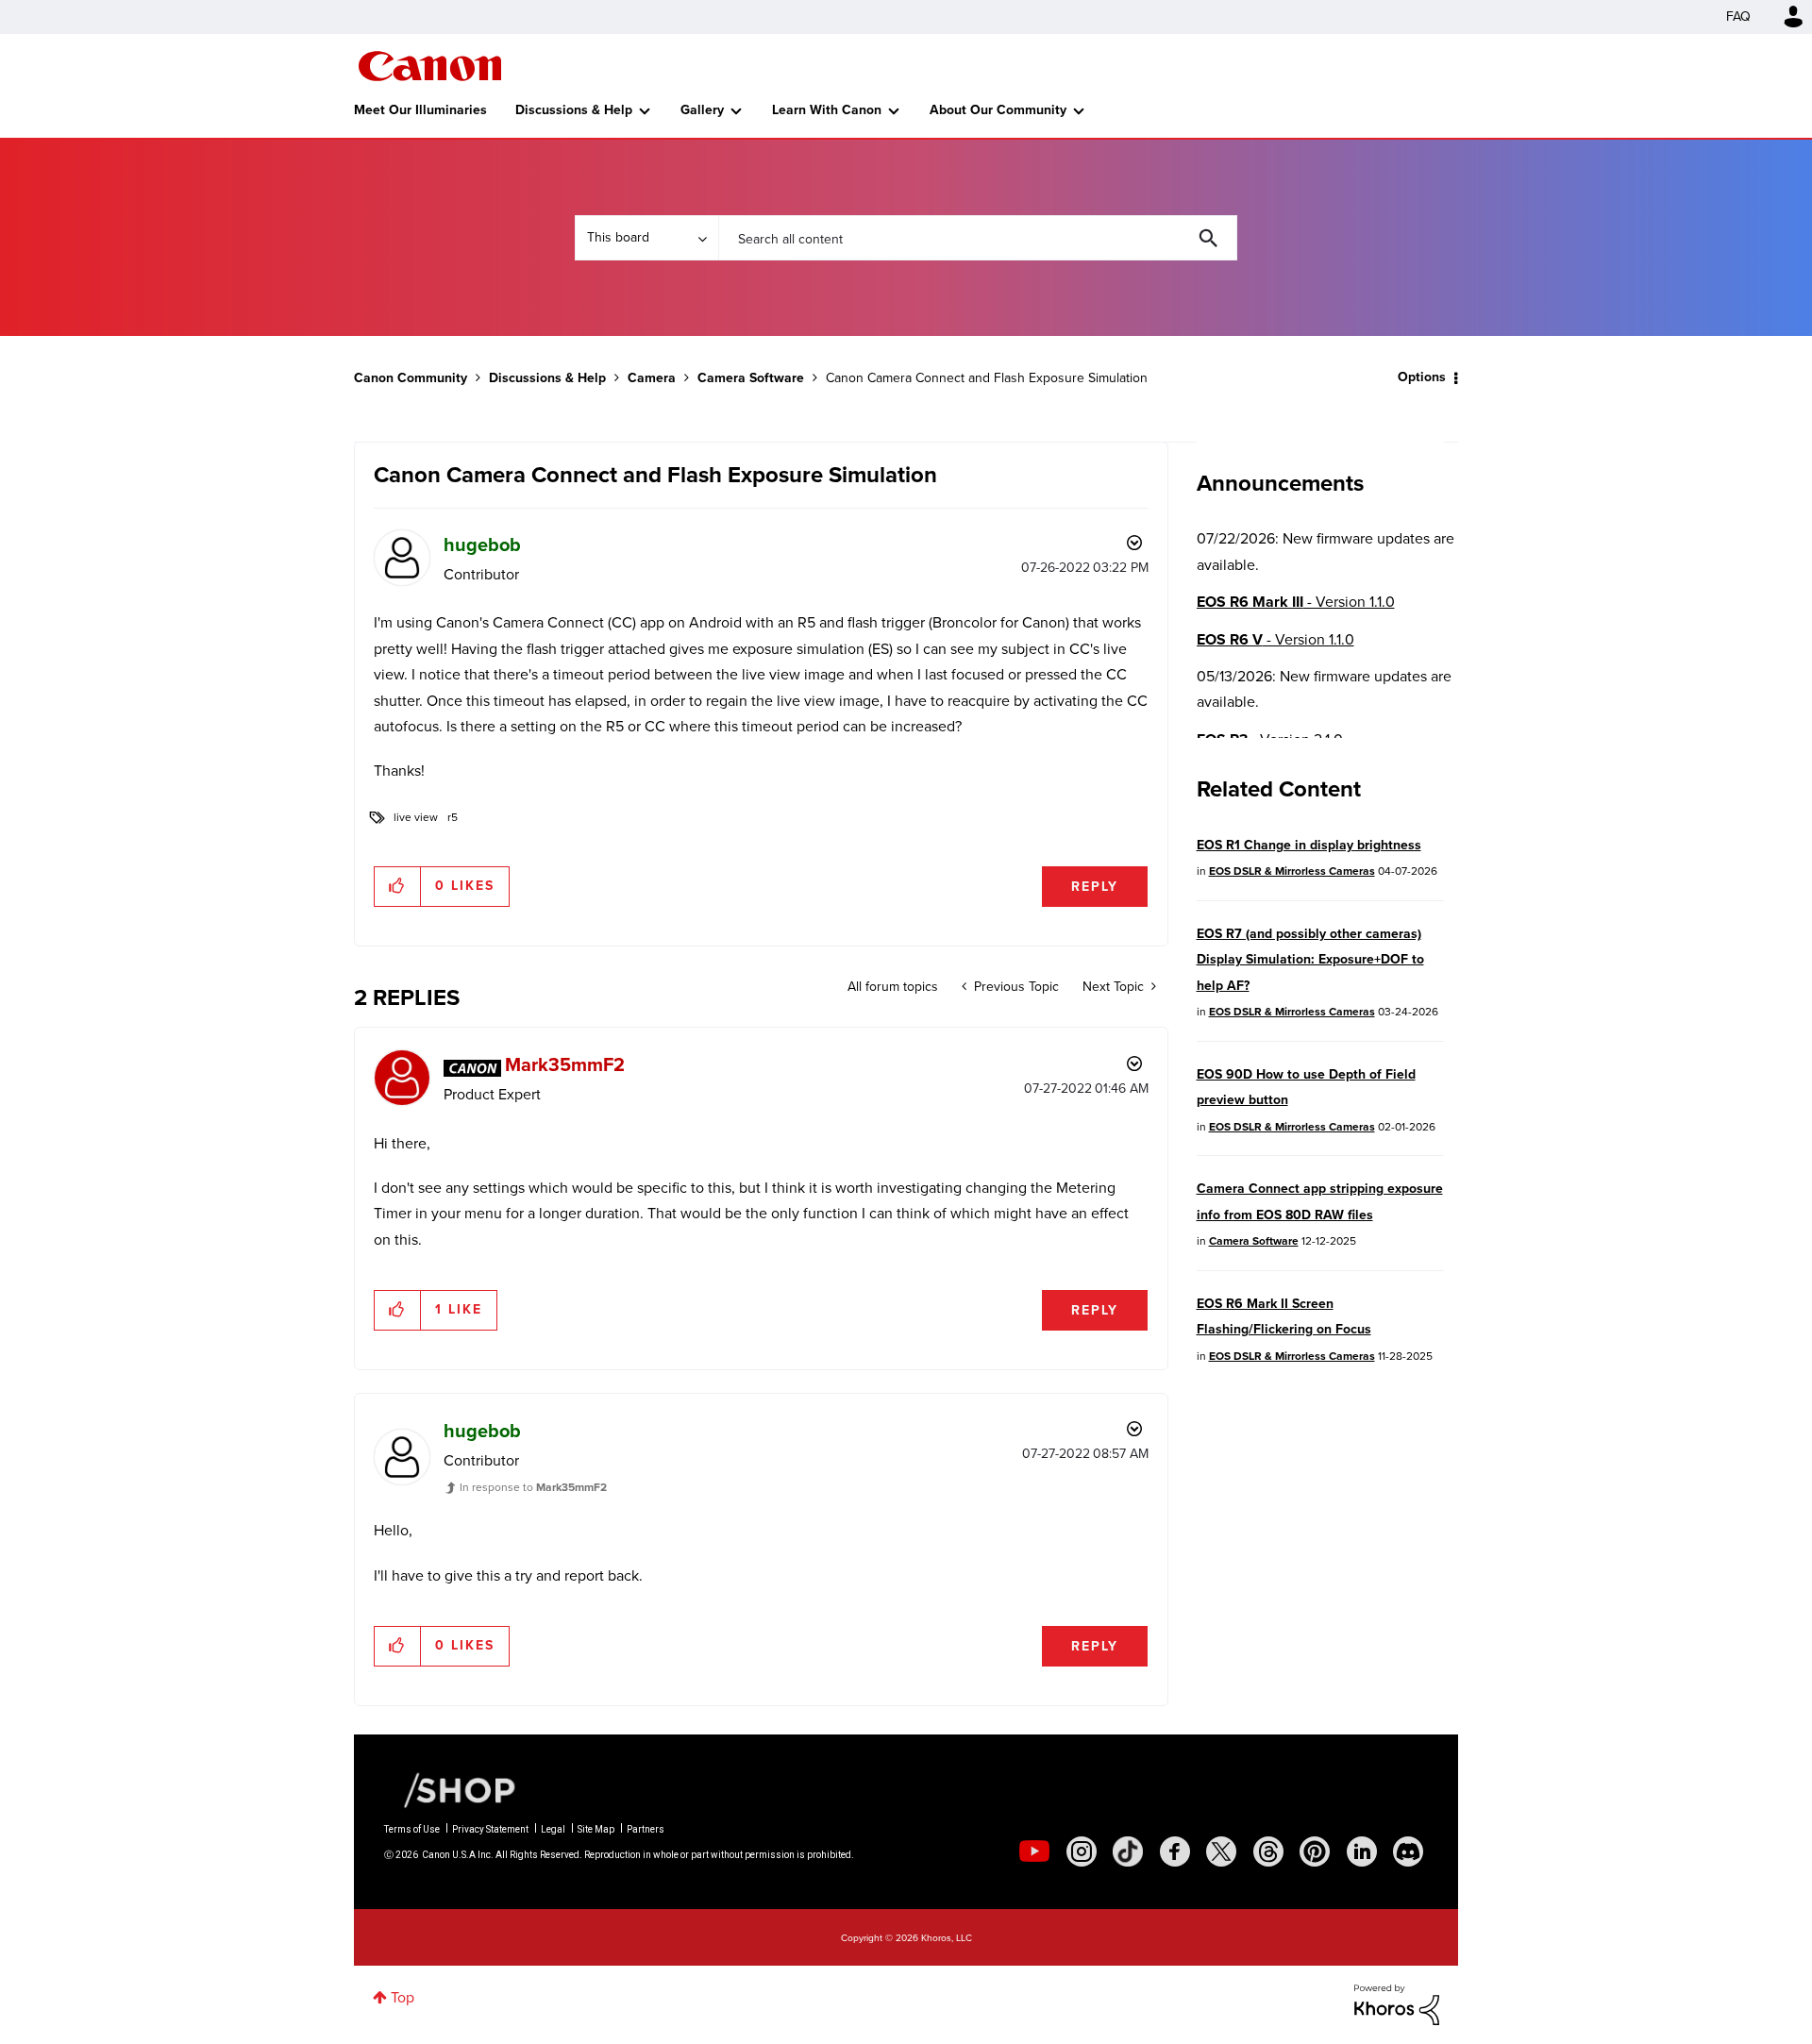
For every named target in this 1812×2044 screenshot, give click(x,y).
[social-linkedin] (1362, 1851)
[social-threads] (1268, 1851)
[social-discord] (1408, 1851)
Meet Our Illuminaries (420, 110)
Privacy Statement (490, 1829)
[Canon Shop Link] (450, 1789)
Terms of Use (412, 1829)
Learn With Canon (827, 110)
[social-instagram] (1082, 1851)
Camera (652, 378)
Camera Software (751, 378)
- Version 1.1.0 (1296, 602)
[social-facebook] (1175, 1851)
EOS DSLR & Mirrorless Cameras (1292, 871)
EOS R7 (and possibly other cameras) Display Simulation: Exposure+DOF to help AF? (1310, 960)
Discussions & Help (574, 110)
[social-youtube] (1034, 1851)
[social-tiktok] (1128, 1851)
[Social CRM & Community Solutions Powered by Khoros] (1397, 2003)
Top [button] (403, 1997)
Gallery (702, 110)
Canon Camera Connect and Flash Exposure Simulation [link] (987, 378)
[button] (398, 886)
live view (416, 817)
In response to (533, 1487)
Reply (1095, 887)
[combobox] (978, 238)
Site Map (596, 1829)
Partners (646, 1829)
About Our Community (998, 110)
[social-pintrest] (1315, 1851)
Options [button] (1422, 377)
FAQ (1738, 17)
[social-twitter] (1221, 1851)
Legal (553, 1829)
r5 (453, 817)
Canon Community (430, 66)
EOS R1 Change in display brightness (1309, 845)
